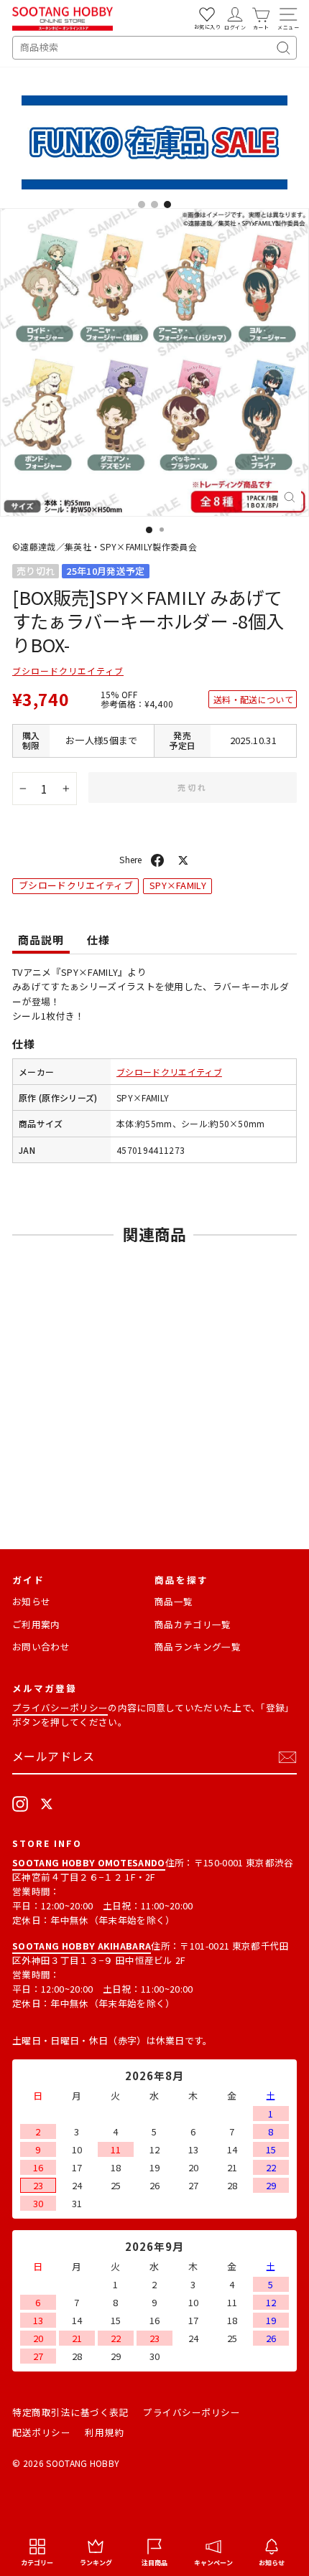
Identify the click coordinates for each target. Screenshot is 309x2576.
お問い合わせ (41, 1646)
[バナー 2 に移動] (154, 205)
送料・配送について (253, 699)
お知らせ (31, 1601)
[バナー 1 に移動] (142, 205)
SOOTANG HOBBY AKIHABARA (82, 1946)
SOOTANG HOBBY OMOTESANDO (89, 1862)
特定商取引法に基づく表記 (70, 2412)
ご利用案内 (36, 1624)
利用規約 (104, 2432)
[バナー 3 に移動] (167, 205)
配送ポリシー (41, 2432)
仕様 (98, 940)
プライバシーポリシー (60, 1707)
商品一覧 (174, 1601)
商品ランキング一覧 (198, 1646)
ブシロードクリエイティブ (68, 671)
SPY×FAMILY (178, 885)
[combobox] (154, 48)
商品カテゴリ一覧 (193, 1624)
